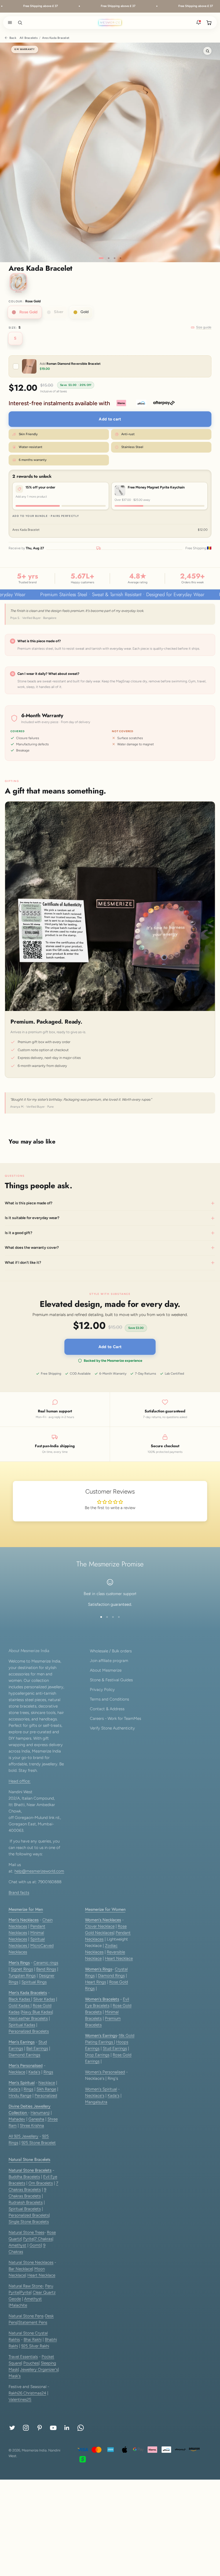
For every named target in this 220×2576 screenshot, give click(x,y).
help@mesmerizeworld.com (39, 1871)
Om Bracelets (41, 2183)
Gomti (35, 2245)
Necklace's (95, 2096)
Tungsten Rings (22, 1976)
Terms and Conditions (109, 1699)
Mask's (15, 2376)
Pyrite (28, 2239)
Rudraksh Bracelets (26, 2202)
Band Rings (46, 1969)
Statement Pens (33, 2322)
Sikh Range (46, 2089)
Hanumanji (40, 2113)
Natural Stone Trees (26, 2232)
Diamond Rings (111, 1976)
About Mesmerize (106, 1670)
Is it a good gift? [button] (19, 1233)
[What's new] (199, 22)
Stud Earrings (115, 2048)
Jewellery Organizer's (39, 2370)
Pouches (31, 2363)
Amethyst (17, 2245)
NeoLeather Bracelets (28, 2018)
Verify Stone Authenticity (112, 1728)
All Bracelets (29, 38)
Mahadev (17, 2119)
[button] (9, 22)
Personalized (46, 2096)
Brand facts (19, 1893)
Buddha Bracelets (24, 2177)
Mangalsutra (96, 2102)
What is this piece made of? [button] (29, 1203)
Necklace (17, 2072)
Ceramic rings (46, 1963)
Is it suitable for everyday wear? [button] (32, 1218)
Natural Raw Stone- (26, 2286)
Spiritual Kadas (22, 2025)
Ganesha (36, 2119)
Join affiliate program (109, 1661)
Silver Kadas (44, 1999)
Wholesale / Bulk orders (111, 1651)
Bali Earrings (37, 2048)
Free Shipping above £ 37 (21, 6)
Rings (48, 2072)
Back (13, 38)
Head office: (20, 1781)
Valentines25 (20, 2400)
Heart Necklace (119, 1958)
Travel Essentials (23, 2357)
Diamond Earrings (24, 2055)
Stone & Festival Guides (111, 1680)
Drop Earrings (97, 2055)
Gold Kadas (20, 2006)
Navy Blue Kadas (37, 2012)
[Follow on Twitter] (12, 2428)
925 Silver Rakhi (35, 2346)
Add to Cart (110, 1347)
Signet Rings (22, 1969)
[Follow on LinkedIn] (67, 2428)
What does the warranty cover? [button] (32, 1248)
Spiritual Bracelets (25, 2209)
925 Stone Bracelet (39, 2143)
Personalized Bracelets (29, 2031)
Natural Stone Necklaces (31, 2262)
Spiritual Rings (34, 1982)
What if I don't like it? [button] (23, 1263)
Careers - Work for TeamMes (115, 1718)
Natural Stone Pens (26, 2316)
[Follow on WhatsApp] (81, 2428)
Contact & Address (107, 1709)
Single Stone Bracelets (29, 2222)
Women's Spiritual (101, 2089)
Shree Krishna (32, 2126)
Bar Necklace (20, 2269)
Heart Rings (96, 1982)
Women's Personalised (105, 2072)
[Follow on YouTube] (53, 2428)
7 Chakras (43, 2239)
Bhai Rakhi (33, 2340)
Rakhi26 (16, 2393)
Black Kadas (20, 1999)
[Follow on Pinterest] (40, 2428)
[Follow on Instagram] (26, 2428)
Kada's (34, 2072)
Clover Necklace (100, 1926)
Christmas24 (35, 2393)
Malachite (18, 2305)
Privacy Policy (102, 1690)
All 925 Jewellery (23, 2136)
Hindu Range (20, 2096)
